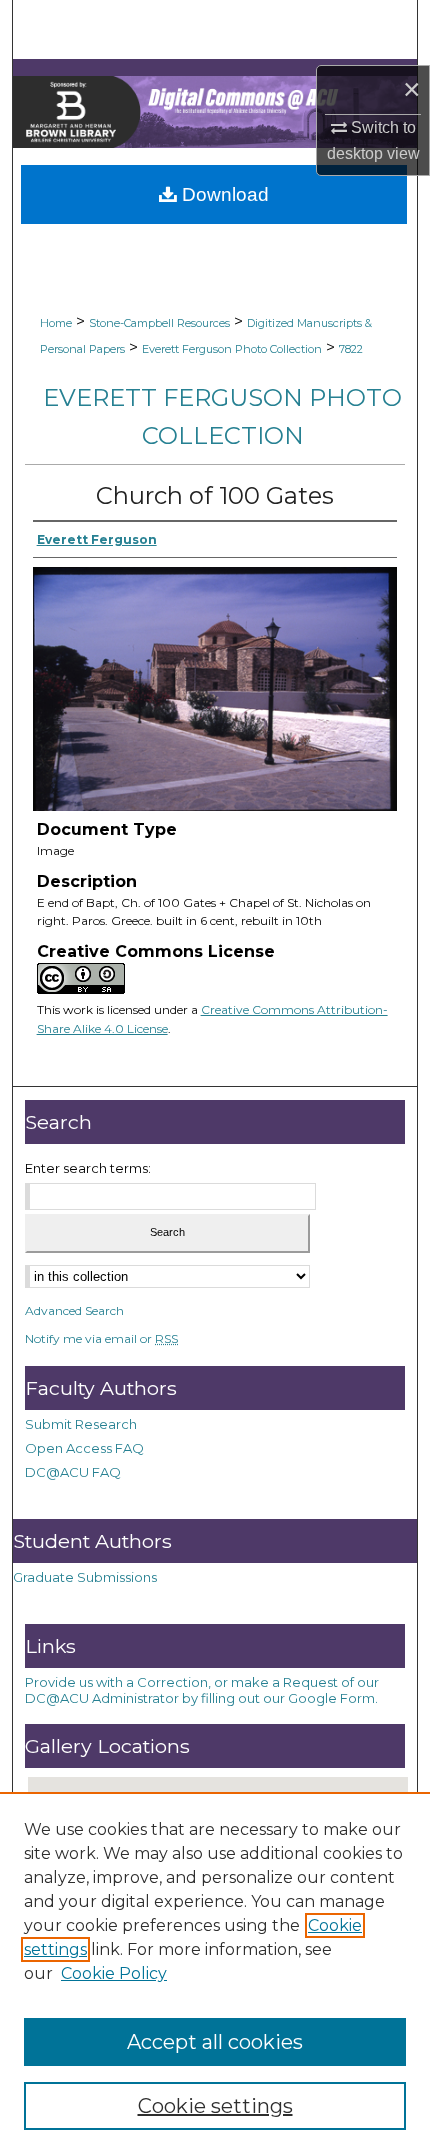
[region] (215, 1973)
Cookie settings (215, 2106)
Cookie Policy (114, 1973)
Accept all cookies (215, 2042)
